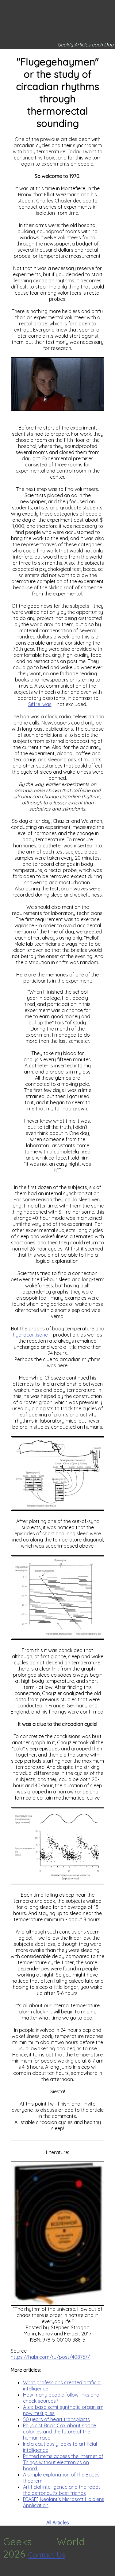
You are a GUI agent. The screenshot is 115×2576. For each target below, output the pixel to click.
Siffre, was (40, 704)
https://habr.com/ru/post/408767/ (50, 2357)
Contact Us (47, 2555)
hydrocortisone (30, 1335)
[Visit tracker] (6, 2573)
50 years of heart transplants (56, 2419)
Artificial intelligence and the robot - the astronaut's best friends (63, 2490)
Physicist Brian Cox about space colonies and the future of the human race (59, 2432)
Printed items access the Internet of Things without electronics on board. (63, 2462)
